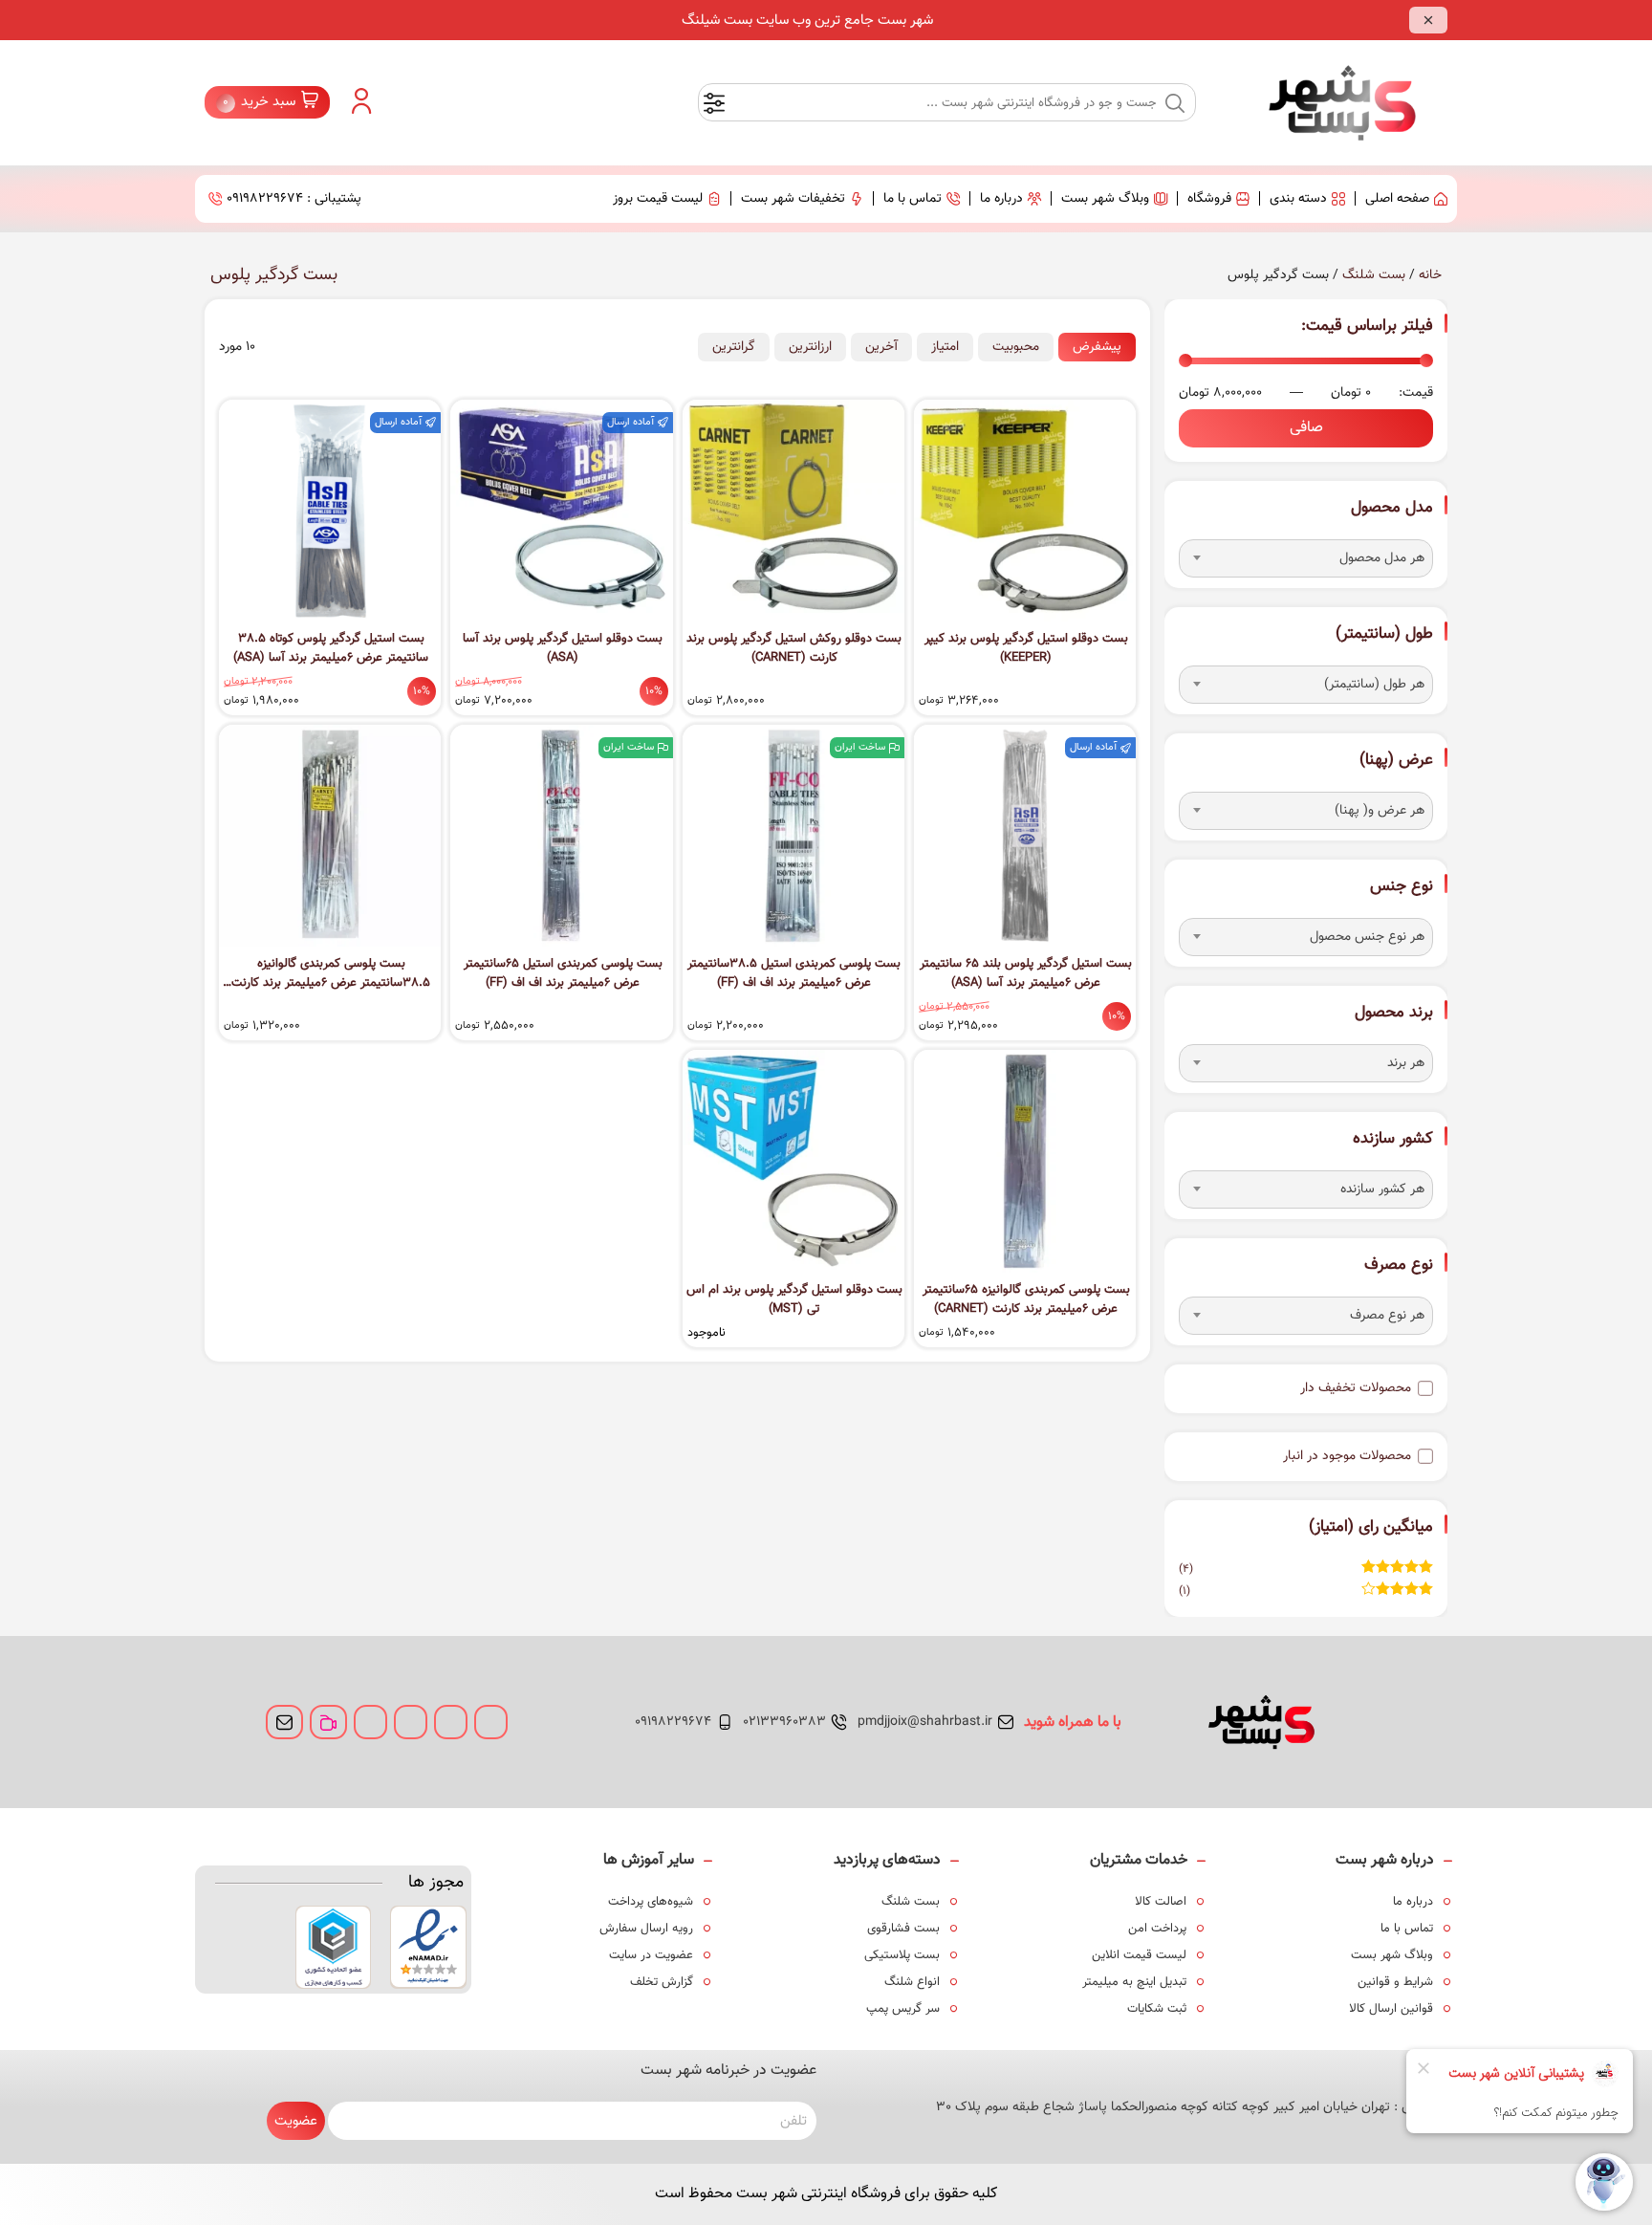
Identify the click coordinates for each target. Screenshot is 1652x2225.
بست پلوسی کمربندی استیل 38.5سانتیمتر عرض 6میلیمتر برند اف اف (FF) (794, 973)
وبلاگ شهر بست (1105, 199)
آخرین (881, 347)
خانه (1430, 275)
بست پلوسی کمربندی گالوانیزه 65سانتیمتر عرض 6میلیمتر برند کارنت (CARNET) (1026, 1299)
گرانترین (734, 347)
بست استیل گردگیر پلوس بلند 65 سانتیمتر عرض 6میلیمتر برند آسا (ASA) (1026, 973)
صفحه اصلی (1397, 199)
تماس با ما (913, 199)
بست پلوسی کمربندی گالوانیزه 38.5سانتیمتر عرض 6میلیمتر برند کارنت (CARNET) (331, 973)
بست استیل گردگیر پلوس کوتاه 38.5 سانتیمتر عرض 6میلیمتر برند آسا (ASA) (331, 648)
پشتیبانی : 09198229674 (294, 199)
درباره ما (1001, 199)
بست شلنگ (1374, 275)
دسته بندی (1298, 199)
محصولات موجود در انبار (1347, 1456)
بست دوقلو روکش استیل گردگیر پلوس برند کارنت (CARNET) (794, 648)
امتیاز (945, 347)
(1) (1306, 1592)
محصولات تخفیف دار (1356, 1388)
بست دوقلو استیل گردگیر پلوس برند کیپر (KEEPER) (1026, 648)
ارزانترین (810, 347)
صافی (1306, 428)
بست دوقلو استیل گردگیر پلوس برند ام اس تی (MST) (794, 1299)
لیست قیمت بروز (658, 199)
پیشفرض (1097, 347)
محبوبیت (1016, 347)
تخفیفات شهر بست (793, 199)
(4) (1306, 1570)
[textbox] (1306, 558)
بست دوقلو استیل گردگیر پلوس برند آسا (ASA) (563, 648)
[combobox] (1306, 558)
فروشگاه (1209, 199)
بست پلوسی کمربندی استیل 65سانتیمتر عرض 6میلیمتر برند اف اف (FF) (563, 973)
